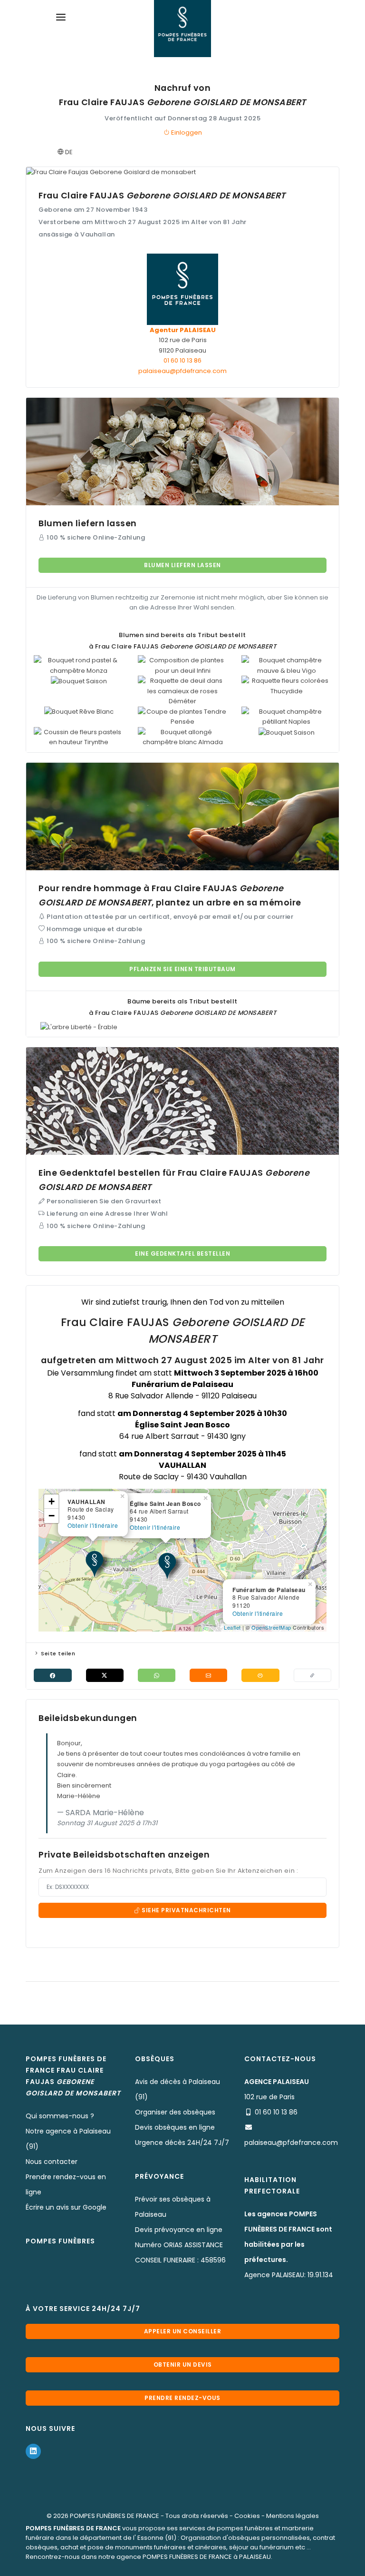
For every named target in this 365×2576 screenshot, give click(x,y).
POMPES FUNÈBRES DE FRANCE (115, 2516)
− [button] (52, 1516)
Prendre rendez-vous (182, 2398)
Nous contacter (52, 2162)
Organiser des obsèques (175, 2112)
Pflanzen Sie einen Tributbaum (182, 969)
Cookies (247, 2516)
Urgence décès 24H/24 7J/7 (182, 2143)
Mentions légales (293, 2516)
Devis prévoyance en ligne (179, 2230)
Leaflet (232, 1627)
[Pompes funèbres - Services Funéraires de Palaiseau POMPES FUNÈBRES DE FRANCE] (182, 29)
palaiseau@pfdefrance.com (182, 371)
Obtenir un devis (183, 2365)
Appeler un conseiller (183, 2331)
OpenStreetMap (271, 1627)
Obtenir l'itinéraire (258, 1613)
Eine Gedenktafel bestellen (182, 1254)
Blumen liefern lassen (182, 565)
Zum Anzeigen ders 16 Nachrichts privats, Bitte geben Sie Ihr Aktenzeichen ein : (168, 1871)
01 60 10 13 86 (182, 360)
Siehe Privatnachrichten (186, 1910)
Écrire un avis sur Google (66, 2207)
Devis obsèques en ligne (175, 2127)
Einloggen (186, 133)
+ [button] (52, 1501)
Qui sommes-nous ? (60, 2116)
